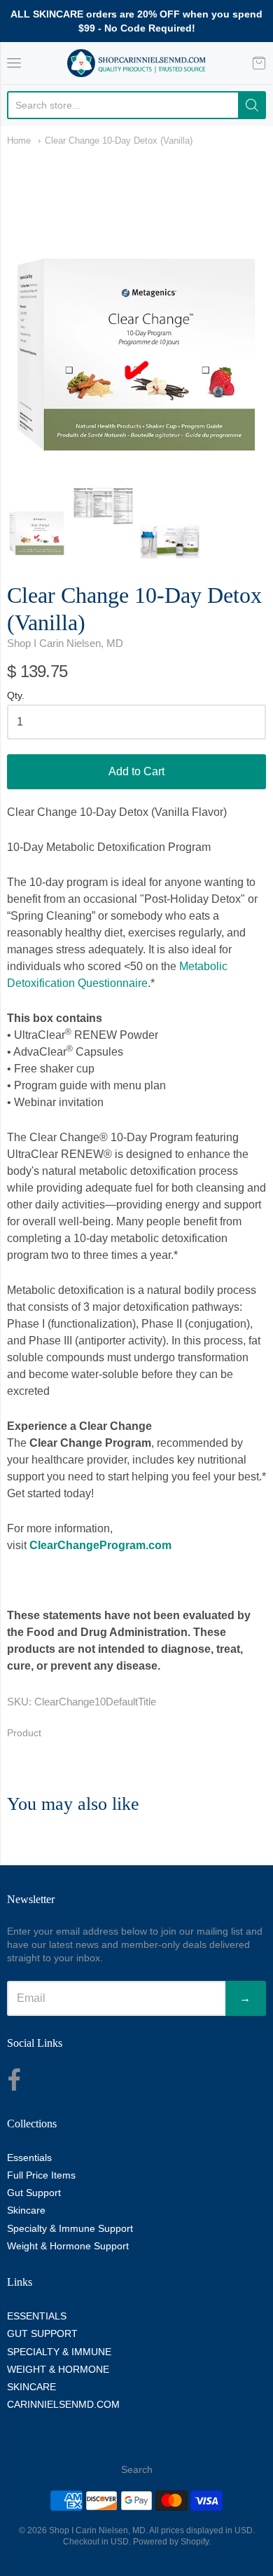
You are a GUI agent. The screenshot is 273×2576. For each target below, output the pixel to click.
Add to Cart (136, 771)
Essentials (29, 2158)
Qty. (16, 696)
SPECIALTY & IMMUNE (59, 2352)
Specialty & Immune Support (70, 2228)
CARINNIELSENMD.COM (63, 2404)
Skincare (26, 2210)
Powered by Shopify (171, 2542)
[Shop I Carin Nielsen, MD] (136, 63)
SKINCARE (31, 2387)
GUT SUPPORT (42, 2333)
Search (137, 2469)
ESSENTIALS (37, 2316)
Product (24, 1733)
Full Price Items (41, 2175)
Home (19, 141)
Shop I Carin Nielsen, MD (65, 643)
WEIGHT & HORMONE (58, 2369)
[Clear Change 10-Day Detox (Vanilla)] (37, 524)
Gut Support (34, 2193)
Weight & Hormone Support (68, 2246)
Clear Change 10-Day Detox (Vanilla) (119, 141)
